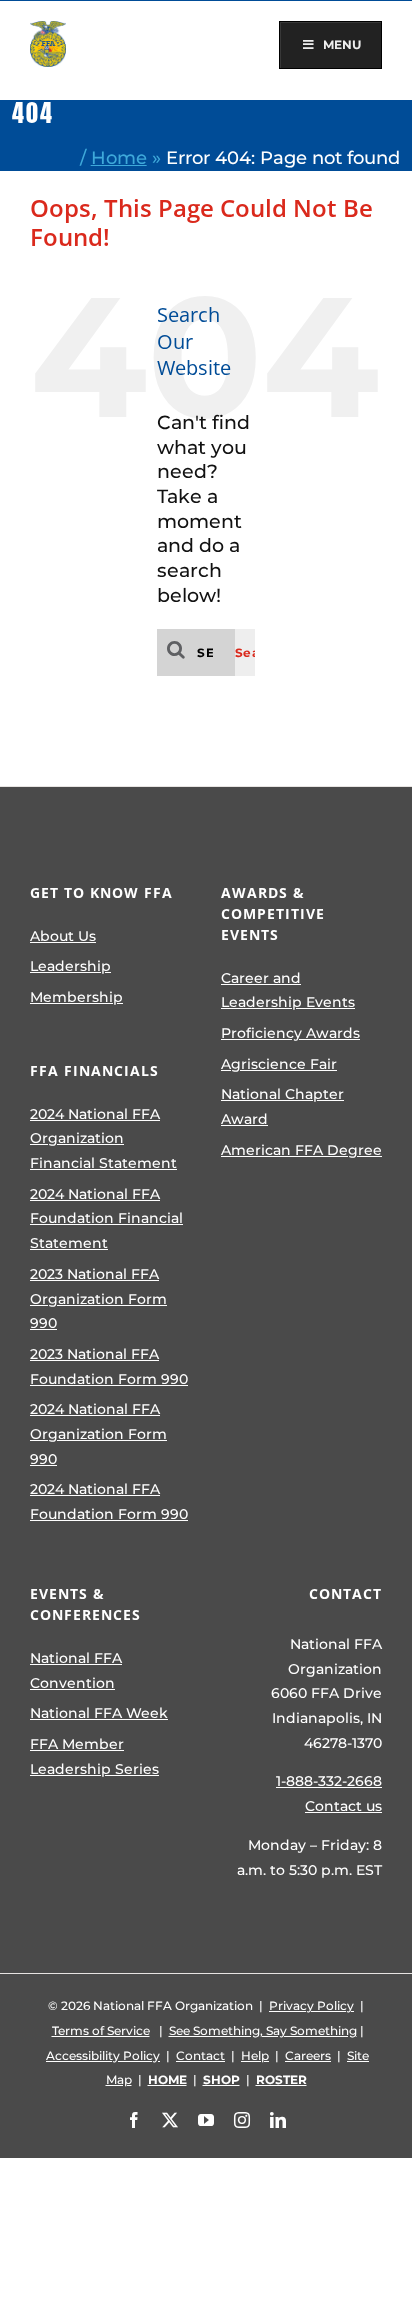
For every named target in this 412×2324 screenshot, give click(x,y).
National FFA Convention (76, 1670)
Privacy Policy (311, 2005)
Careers (308, 2055)
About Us (63, 936)
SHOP (221, 2079)
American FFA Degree (301, 1150)
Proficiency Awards (290, 1033)
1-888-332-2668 (329, 1781)
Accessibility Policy (103, 2055)
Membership (76, 997)
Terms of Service (101, 2030)
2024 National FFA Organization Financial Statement (103, 1138)
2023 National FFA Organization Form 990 (98, 1298)
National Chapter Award (282, 1106)
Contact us (343, 1806)
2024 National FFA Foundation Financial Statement (106, 1218)
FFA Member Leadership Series (94, 1756)
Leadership (70, 966)
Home (119, 157)
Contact (200, 2055)
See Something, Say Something (263, 2030)
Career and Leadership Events (288, 990)
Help (255, 2055)
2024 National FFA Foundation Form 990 (109, 1501)
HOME (167, 2079)
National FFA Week (99, 1713)
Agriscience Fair (279, 1064)
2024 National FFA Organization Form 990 (98, 1433)
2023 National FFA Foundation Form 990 (109, 1366)
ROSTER (281, 2079)
